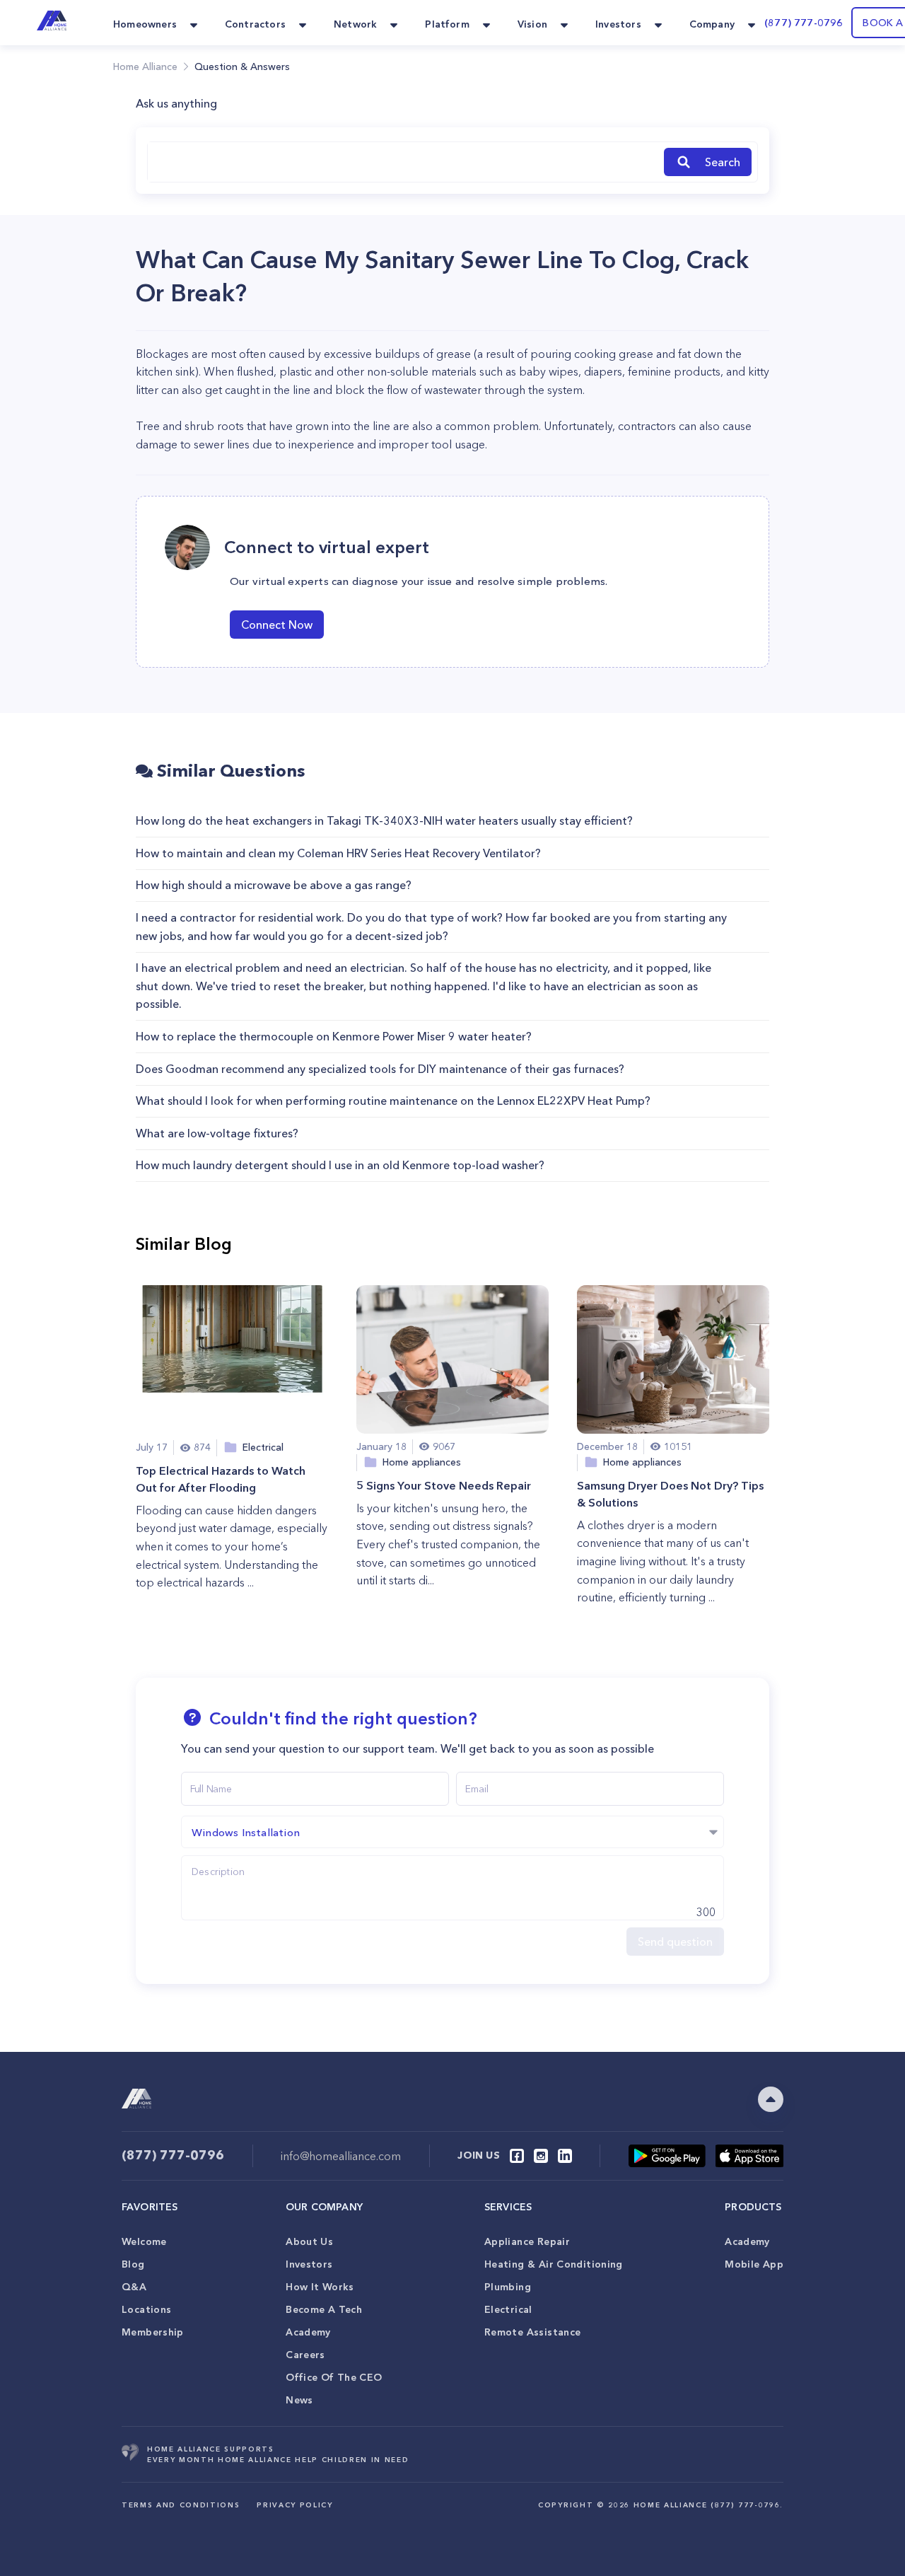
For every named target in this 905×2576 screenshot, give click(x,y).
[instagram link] (541, 2156)
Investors (309, 2264)
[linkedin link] (565, 2156)
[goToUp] (771, 2099)
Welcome (144, 2241)
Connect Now (277, 625)
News (299, 2400)
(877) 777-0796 (804, 23)
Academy (308, 2332)
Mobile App (754, 2264)
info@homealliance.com (341, 2156)
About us (309, 2241)
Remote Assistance (532, 2332)
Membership (153, 2332)
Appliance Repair (527, 2241)
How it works (320, 2287)
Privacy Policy (294, 2505)
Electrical (508, 2309)
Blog (133, 2264)
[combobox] (403, 162)
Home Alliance (145, 66)
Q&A (134, 2287)
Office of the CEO (334, 2377)
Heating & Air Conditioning (554, 2264)
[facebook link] (517, 2156)
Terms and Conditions (181, 2505)
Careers (305, 2355)
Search (723, 162)
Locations (146, 2309)
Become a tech (324, 2309)
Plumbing (508, 2287)
